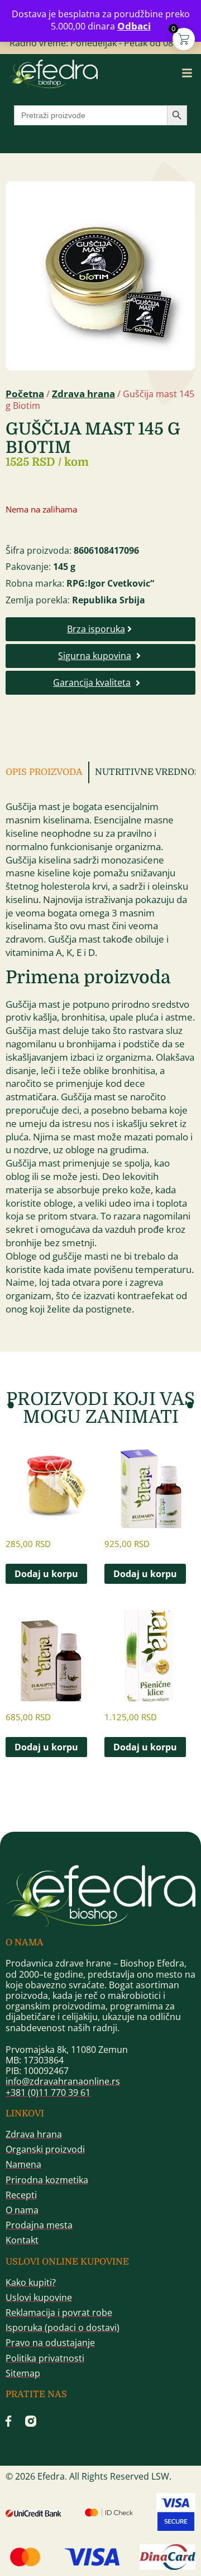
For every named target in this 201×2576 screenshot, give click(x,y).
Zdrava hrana (83, 394)
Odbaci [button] (134, 26)
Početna (25, 394)
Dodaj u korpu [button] (46, 1574)
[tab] (47, 772)
